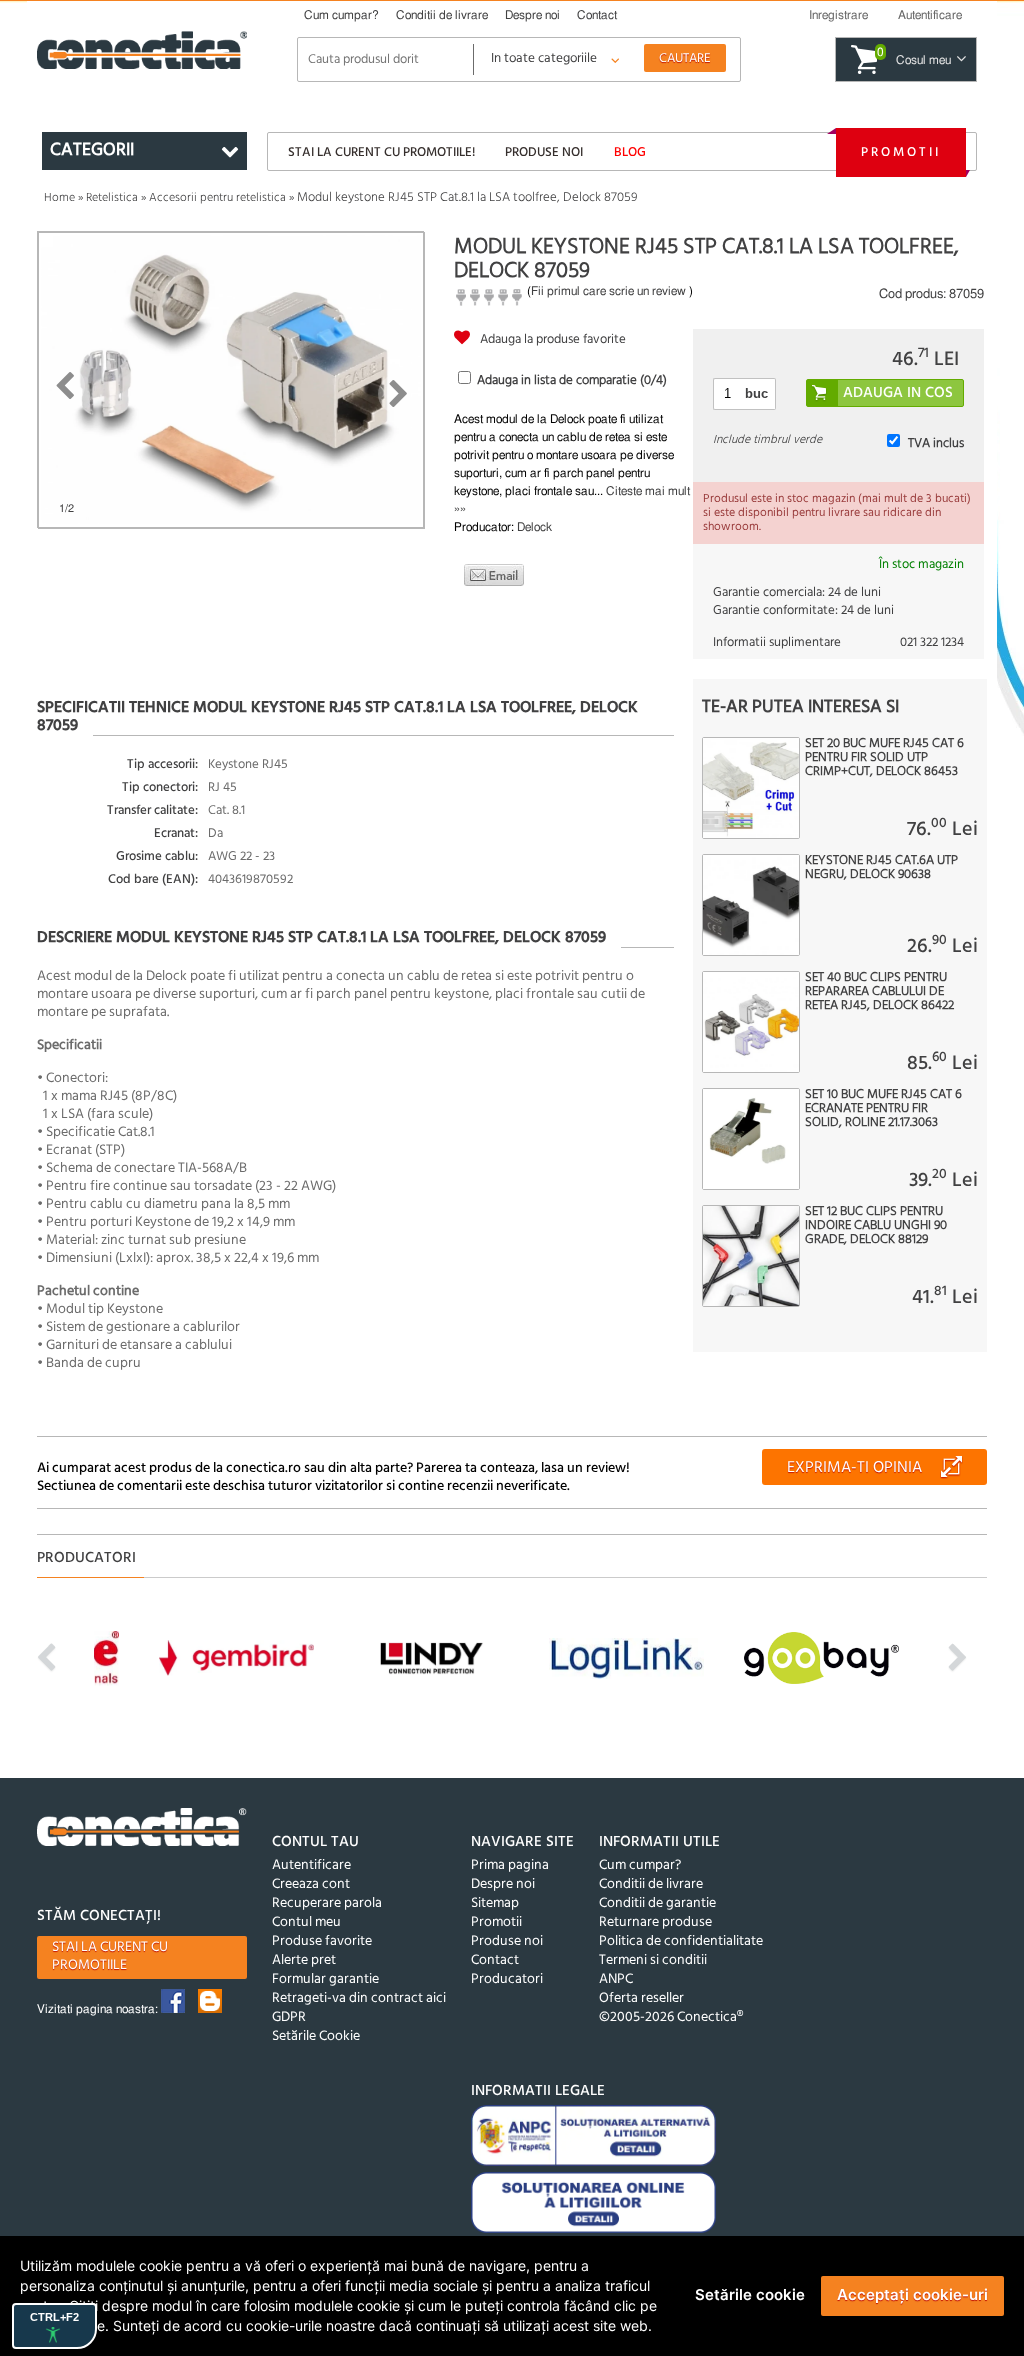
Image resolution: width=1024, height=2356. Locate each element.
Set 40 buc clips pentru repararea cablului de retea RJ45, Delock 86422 (879, 992)
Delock (534, 527)
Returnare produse (655, 1922)
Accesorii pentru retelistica (217, 198)
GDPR (289, 2017)
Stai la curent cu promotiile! (381, 152)
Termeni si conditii (653, 1960)
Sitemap (495, 1903)
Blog (630, 152)
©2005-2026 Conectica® (671, 2017)
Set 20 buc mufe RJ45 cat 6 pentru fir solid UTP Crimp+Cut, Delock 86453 (884, 758)
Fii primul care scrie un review (608, 291)
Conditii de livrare (442, 15)
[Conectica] (142, 1830)
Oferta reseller (641, 1998)
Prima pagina (510, 1865)
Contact (597, 15)
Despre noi (532, 15)
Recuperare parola (327, 1903)
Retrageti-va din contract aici (359, 1998)
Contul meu (306, 1922)
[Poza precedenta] (64, 386)
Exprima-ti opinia (854, 1468)
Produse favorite (322, 1941)
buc (756, 393)
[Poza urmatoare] (398, 394)
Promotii (901, 152)
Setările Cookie (316, 2036)
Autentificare (311, 1865)
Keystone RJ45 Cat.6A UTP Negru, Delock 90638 (881, 868)
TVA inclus (936, 443)
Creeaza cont (311, 1884)
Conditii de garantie (657, 1903)
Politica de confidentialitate (681, 1941)
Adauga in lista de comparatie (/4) (572, 380)
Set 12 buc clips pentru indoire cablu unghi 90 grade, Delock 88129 (876, 1226)
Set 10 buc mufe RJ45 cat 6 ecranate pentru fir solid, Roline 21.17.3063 (883, 1109)
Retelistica (112, 198)
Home (59, 198)
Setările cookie (750, 2294)
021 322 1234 (932, 642)
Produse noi (544, 152)
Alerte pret (304, 1960)
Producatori (507, 1979)
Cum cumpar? (341, 15)
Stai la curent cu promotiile (110, 1956)
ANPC (616, 1979)
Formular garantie (325, 1979)
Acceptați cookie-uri (912, 2294)
